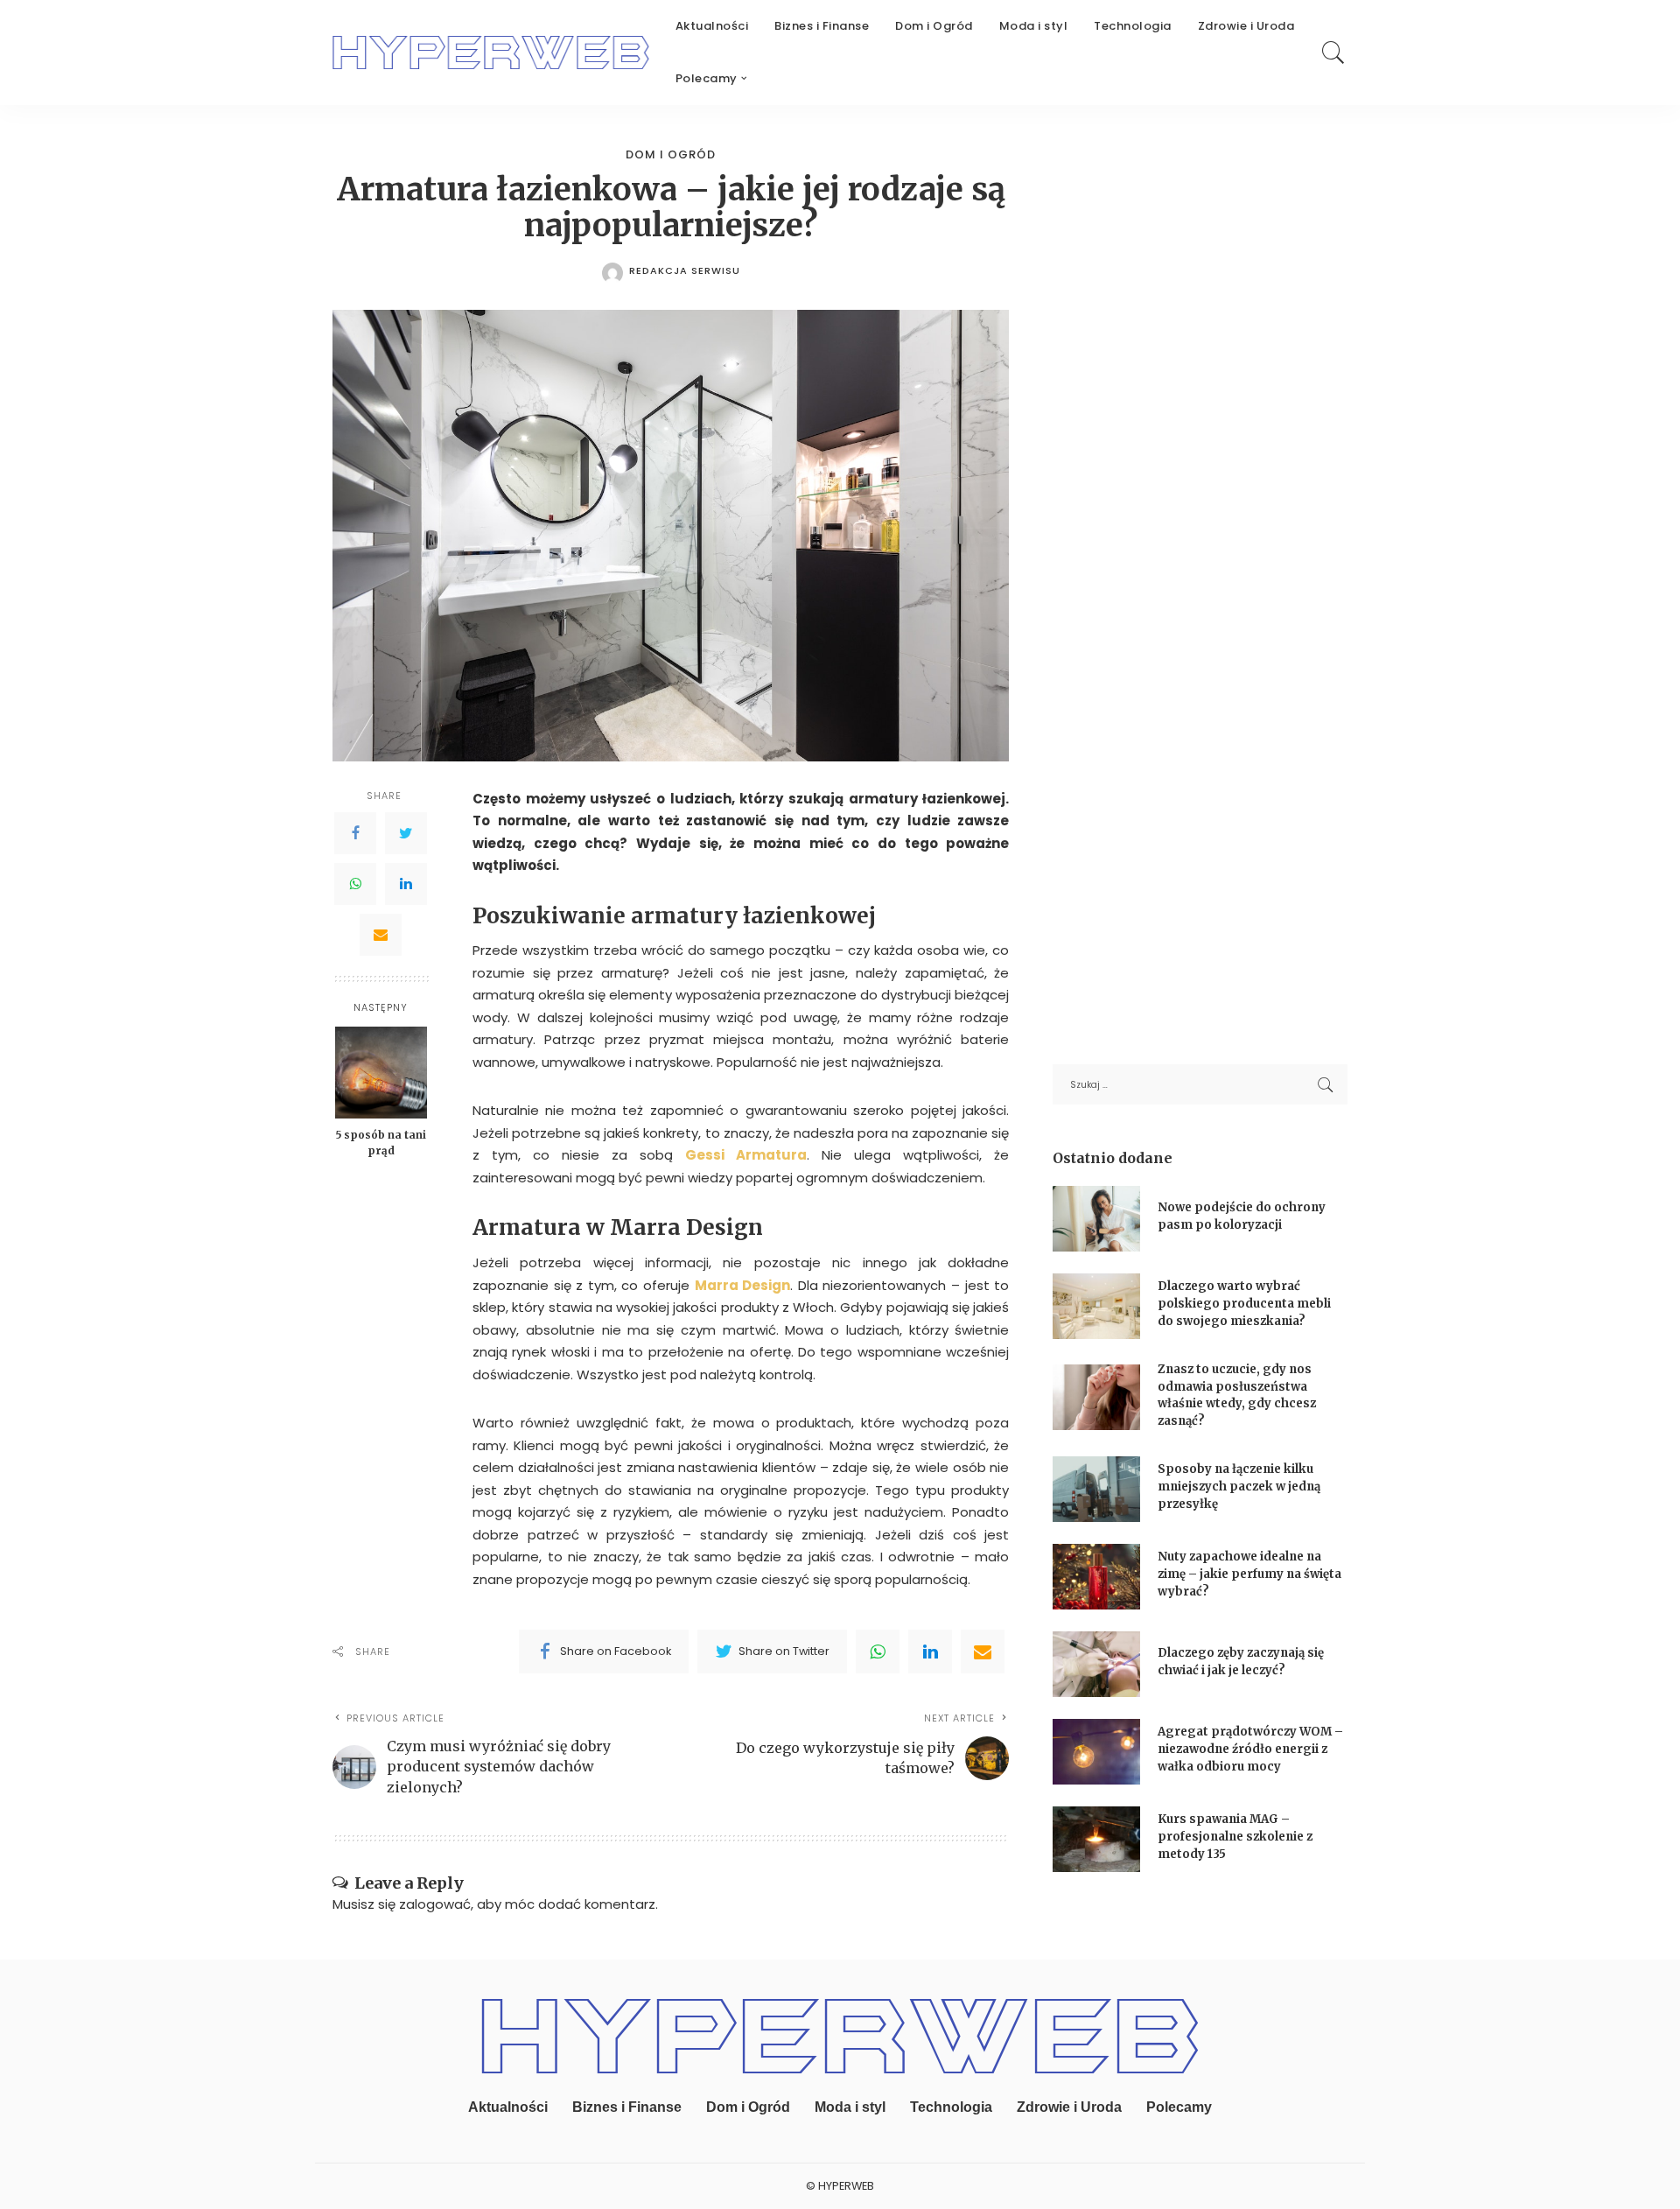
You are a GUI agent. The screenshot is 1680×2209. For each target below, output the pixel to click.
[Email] (381, 935)
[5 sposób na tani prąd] (381, 1073)
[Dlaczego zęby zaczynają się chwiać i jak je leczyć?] (1096, 1664)
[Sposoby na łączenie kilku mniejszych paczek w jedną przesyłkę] (1096, 1489)
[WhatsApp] (355, 884)
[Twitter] (406, 833)
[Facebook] (355, 833)
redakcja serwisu (685, 271)
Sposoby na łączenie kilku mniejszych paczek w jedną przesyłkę (1239, 1486)
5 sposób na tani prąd (381, 1143)
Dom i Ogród (671, 154)
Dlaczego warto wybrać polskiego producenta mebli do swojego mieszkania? (1244, 1303)
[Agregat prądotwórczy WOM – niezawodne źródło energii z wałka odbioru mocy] (1096, 1752)
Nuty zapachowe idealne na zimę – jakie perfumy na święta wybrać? (1249, 1574)
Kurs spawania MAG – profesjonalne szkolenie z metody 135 (1235, 1836)
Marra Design (743, 1285)
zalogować (435, 1904)
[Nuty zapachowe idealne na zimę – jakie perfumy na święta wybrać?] (1096, 1577)
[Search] (1333, 53)
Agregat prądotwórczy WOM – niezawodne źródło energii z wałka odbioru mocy (1250, 1749)
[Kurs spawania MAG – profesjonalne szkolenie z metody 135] (1096, 1839)
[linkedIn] (930, 1651)
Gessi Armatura (746, 1155)
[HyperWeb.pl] (491, 53)
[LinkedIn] (406, 884)
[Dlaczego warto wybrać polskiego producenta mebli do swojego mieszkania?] (1096, 1306)
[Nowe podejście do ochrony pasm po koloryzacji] (1096, 1219)
